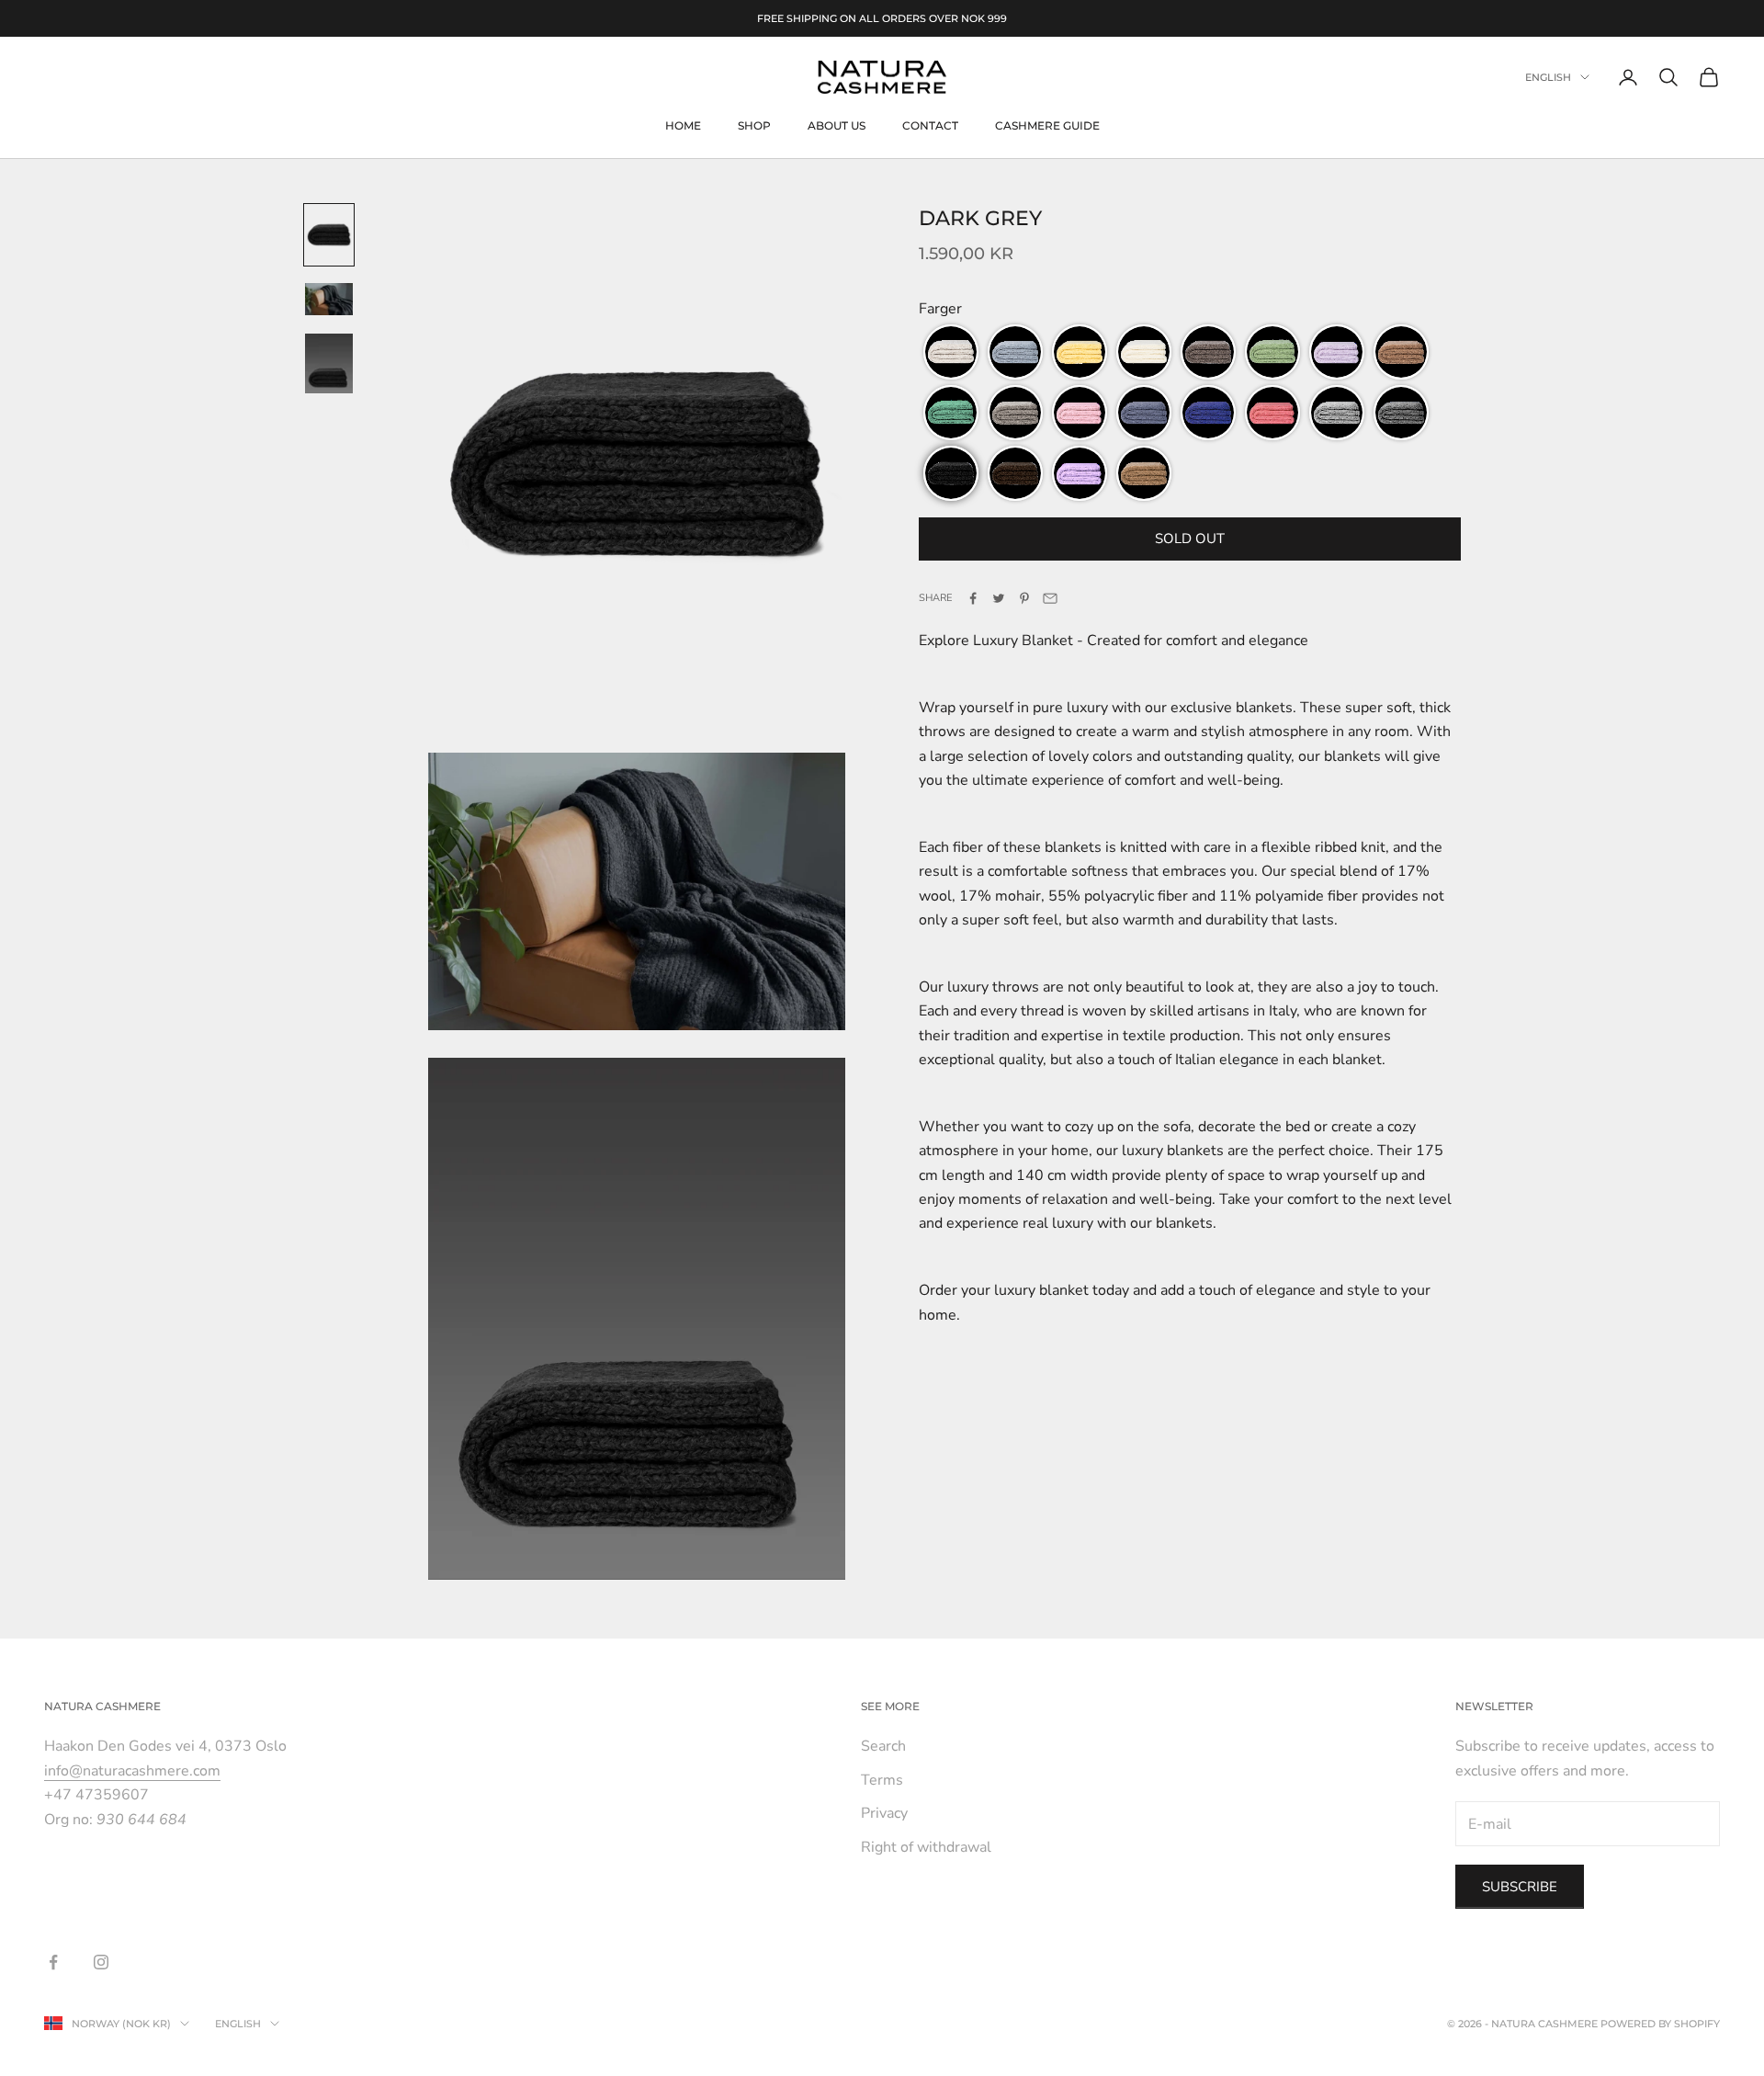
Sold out (1190, 539)
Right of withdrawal (926, 1847)
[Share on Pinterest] (1024, 598)
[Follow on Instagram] (101, 1962)
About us (837, 125)
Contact (930, 125)
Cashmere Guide (1047, 125)
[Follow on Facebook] (53, 1962)
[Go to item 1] (329, 235)
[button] (951, 352)
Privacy (884, 1813)
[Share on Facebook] (973, 598)
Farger (940, 309)
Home (683, 125)
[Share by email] (1050, 598)
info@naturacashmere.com (132, 1771)
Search (883, 1746)
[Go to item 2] (329, 299)
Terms (882, 1780)
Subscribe (1520, 1887)
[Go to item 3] (329, 363)
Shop (754, 125)
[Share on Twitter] (999, 598)
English (1548, 77)
